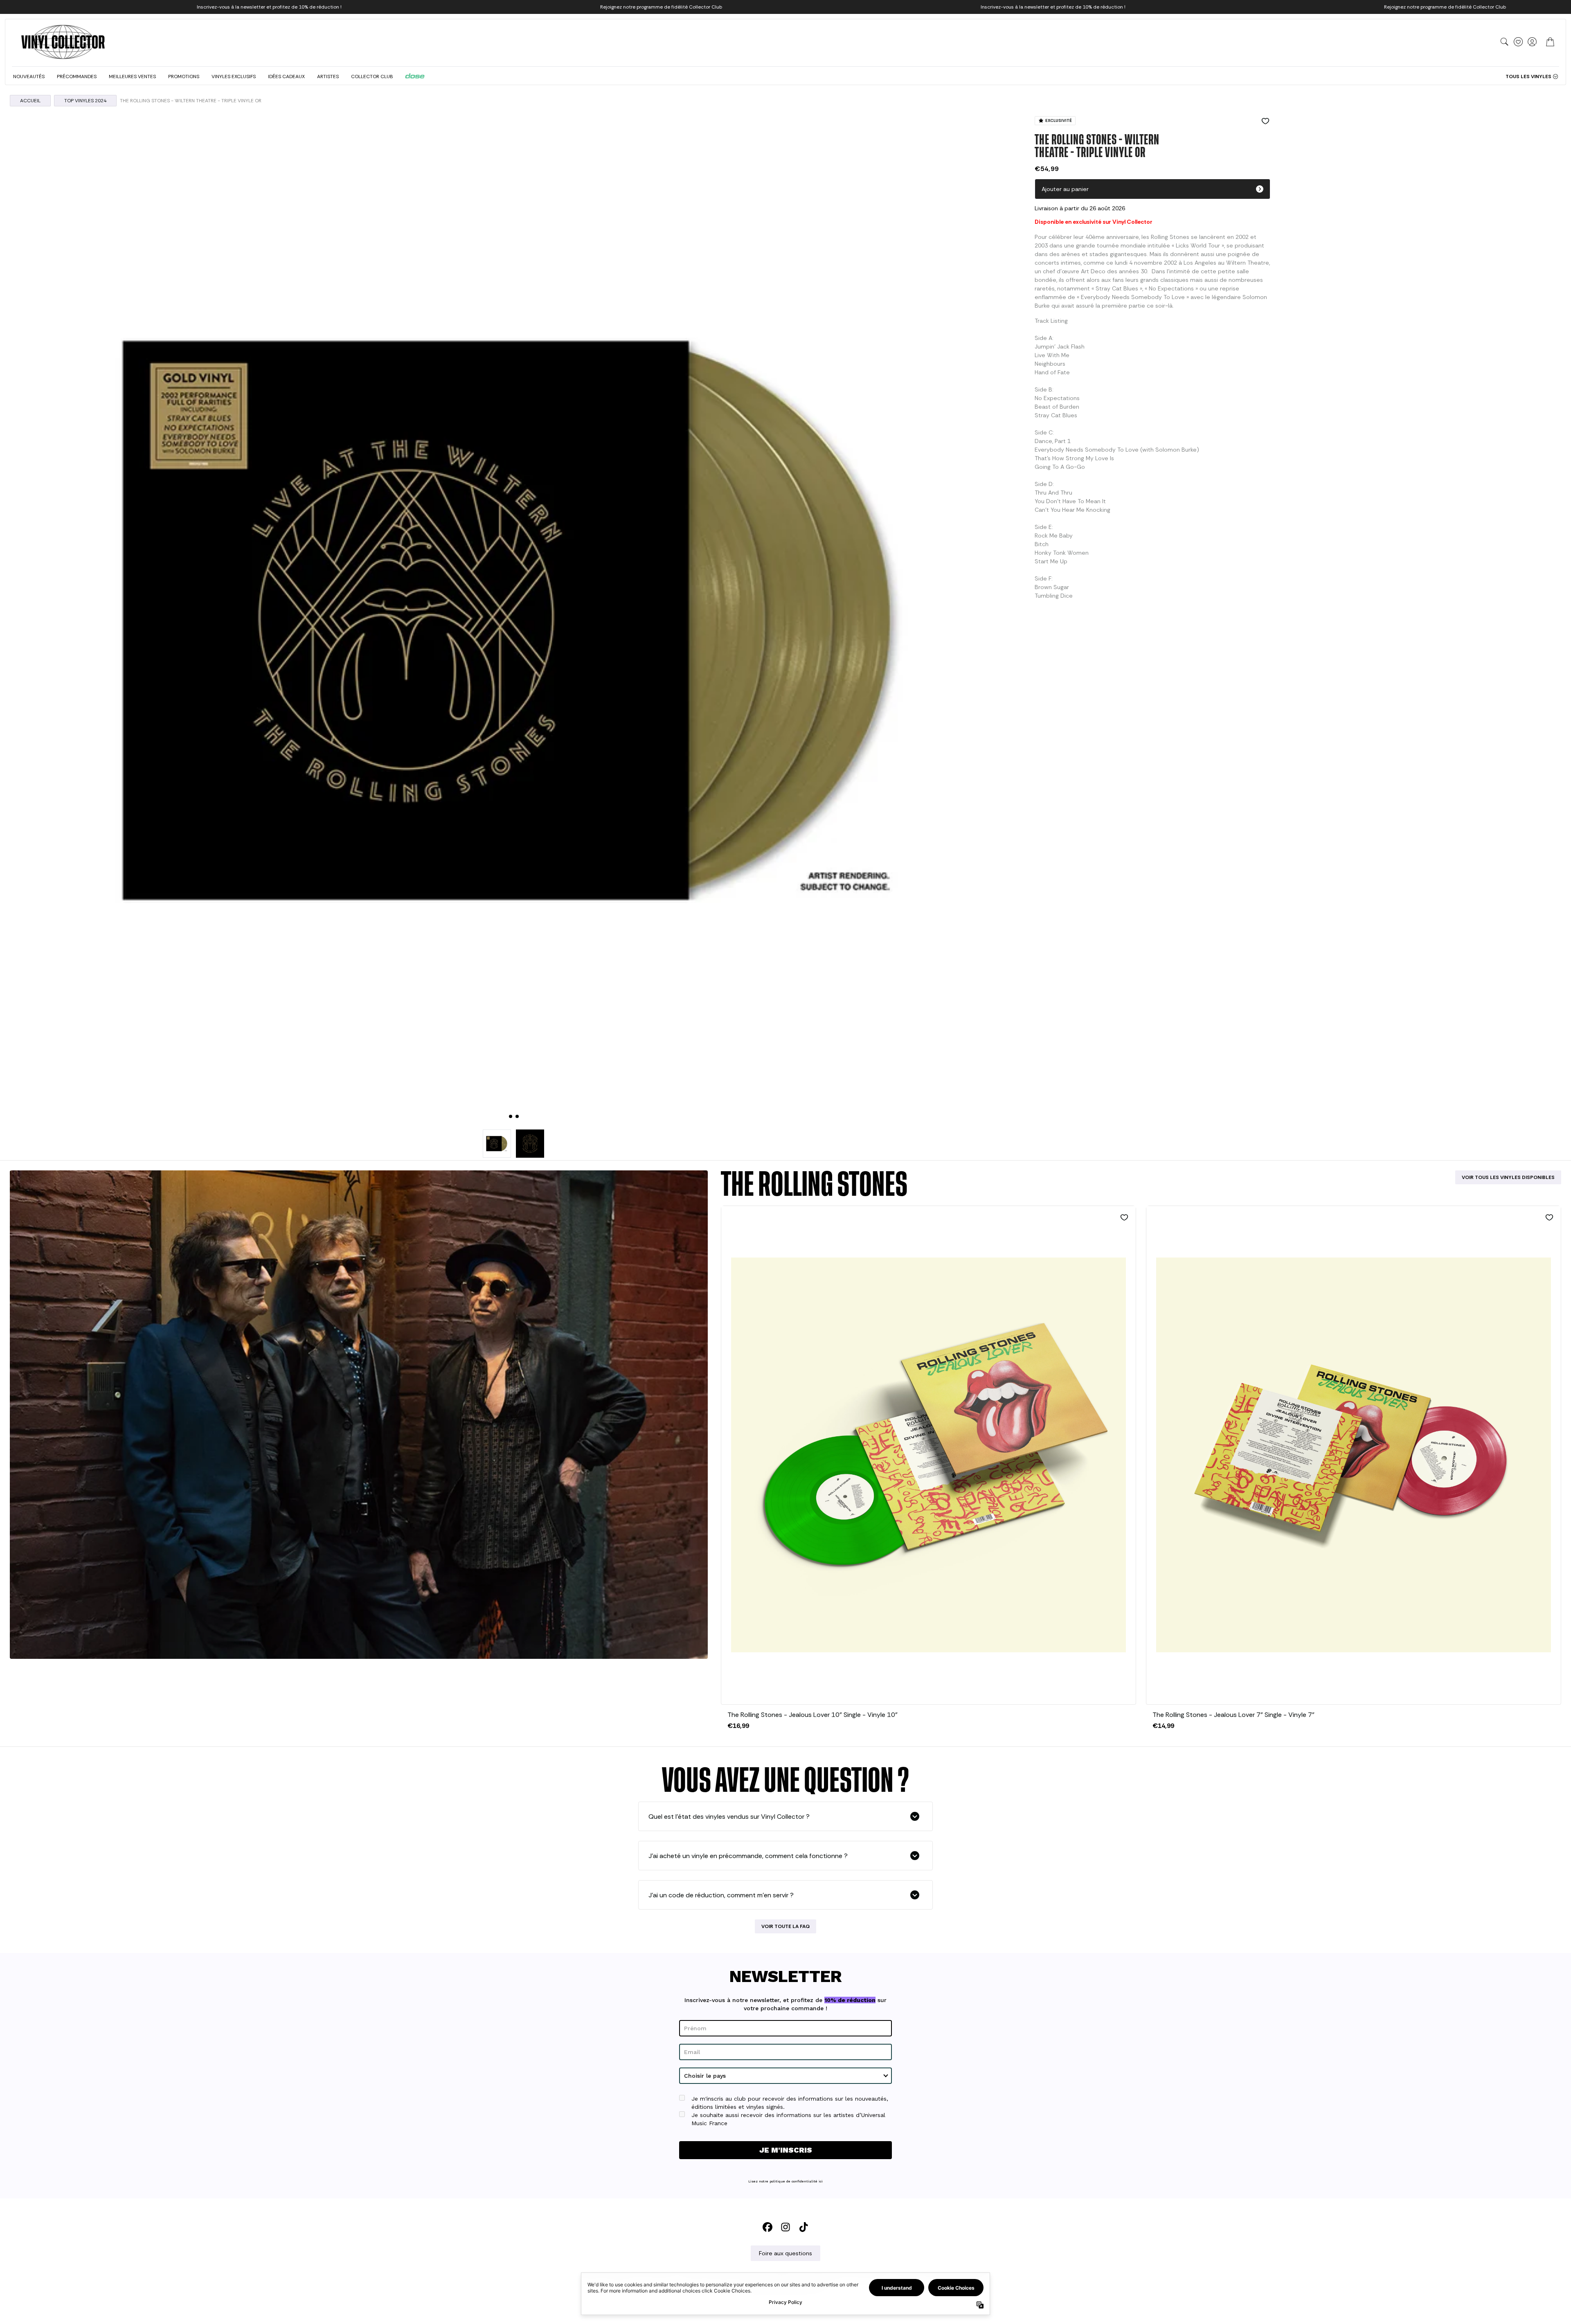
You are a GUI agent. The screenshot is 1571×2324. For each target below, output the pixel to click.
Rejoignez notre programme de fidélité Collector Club (661, 7)
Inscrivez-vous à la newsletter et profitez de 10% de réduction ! (269, 7)
